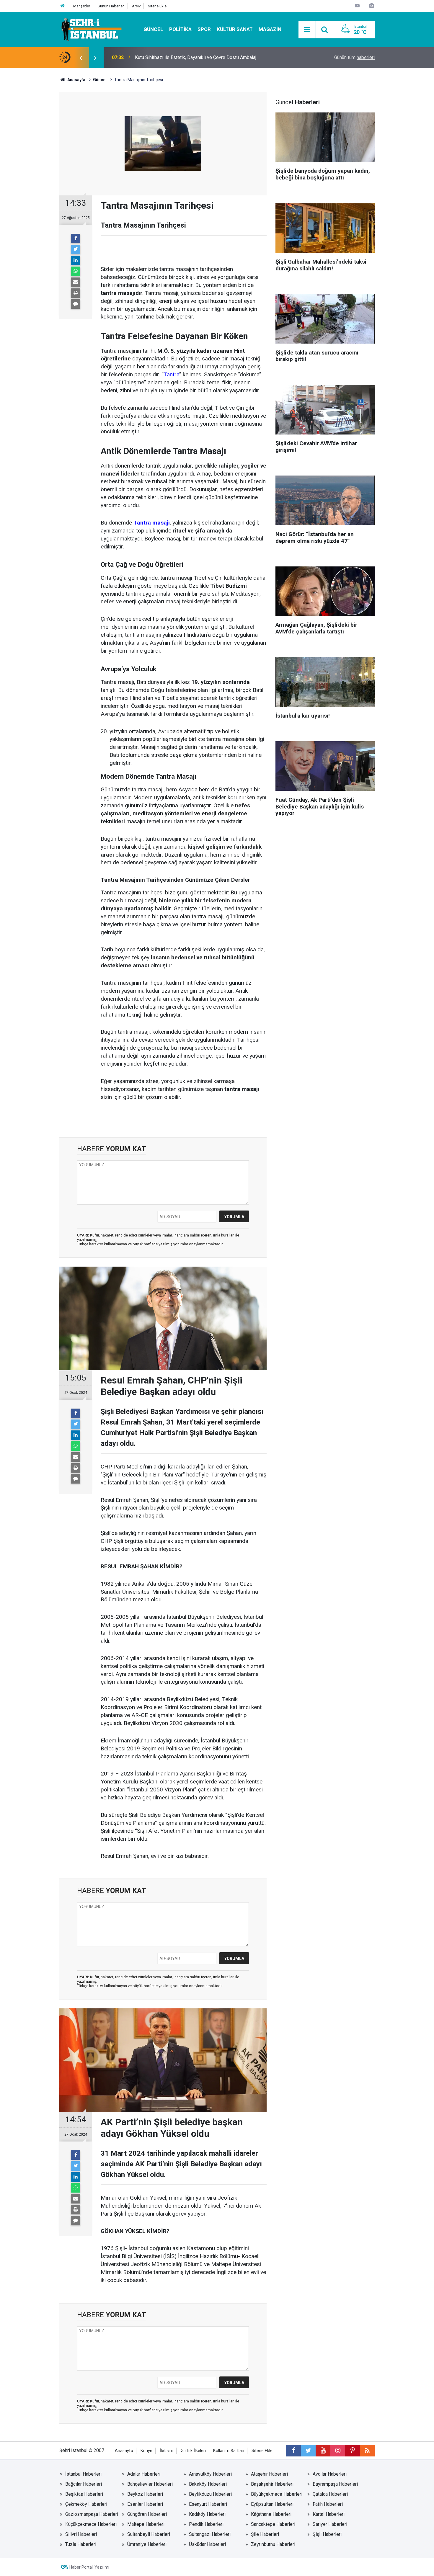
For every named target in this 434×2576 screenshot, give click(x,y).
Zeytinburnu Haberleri (273, 2544)
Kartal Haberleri (329, 2514)
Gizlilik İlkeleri (193, 2451)
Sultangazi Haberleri (210, 2534)
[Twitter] (76, 249)
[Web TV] (357, 6)
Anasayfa (124, 2451)
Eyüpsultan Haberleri (272, 2504)
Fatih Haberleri (328, 2504)
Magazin (270, 29)
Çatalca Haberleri (330, 2494)
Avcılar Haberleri (330, 2474)
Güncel (153, 29)
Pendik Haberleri (206, 2524)
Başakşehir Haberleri (272, 2484)
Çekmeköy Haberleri (86, 2504)
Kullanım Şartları (229, 2451)
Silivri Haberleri (81, 2534)
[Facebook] (76, 239)
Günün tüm (354, 57)
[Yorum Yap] (76, 304)
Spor (204, 29)
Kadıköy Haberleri (207, 2514)
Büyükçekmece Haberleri (277, 2494)
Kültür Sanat (235, 29)
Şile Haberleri (265, 2534)
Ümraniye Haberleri (147, 2544)
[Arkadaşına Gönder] (76, 282)
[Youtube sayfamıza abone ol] (323, 2451)
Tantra (171, 374)
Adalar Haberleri (144, 2474)
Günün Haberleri (111, 6)
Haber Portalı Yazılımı (89, 2567)
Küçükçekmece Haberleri (91, 2524)
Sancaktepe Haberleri (273, 2524)
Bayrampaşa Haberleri (335, 2484)
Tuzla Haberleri (81, 2544)
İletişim (167, 2451)
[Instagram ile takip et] (338, 2451)
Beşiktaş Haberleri (84, 2494)
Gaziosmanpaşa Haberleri (92, 2514)
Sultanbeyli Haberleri (149, 2534)
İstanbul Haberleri (83, 2474)
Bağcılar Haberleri (84, 2484)
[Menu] (307, 30)
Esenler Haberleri (145, 2504)
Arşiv (136, 6)
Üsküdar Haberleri (207, 2544)
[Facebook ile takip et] (293, 2451)
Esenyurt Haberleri (208, 2504)
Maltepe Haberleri (146, 2524)
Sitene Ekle (157, 6)
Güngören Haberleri (147, 2514)
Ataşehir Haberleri (269, 2474)
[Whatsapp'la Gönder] (76, 271)
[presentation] (81, 58)
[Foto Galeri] (371, 6)
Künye (146, 2451)
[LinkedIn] (76, 260)
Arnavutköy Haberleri (210, 2474)
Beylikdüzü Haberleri (210, 2494)
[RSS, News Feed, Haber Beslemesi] (367, 2451)
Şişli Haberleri (327, 2534)
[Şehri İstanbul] (91, 29)
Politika (180, 29)
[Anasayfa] (63, 6)
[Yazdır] (76, 293)
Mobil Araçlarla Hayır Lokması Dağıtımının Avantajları (189, 57)
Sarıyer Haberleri (330, 2524)
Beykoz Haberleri (145, 2494)
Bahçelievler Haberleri (150, 2484)
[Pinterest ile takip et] (353, 2451)
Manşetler (82, 6)
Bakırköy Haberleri (208, 2484)
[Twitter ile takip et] (308, 2451)
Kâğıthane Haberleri (271, 2514)
